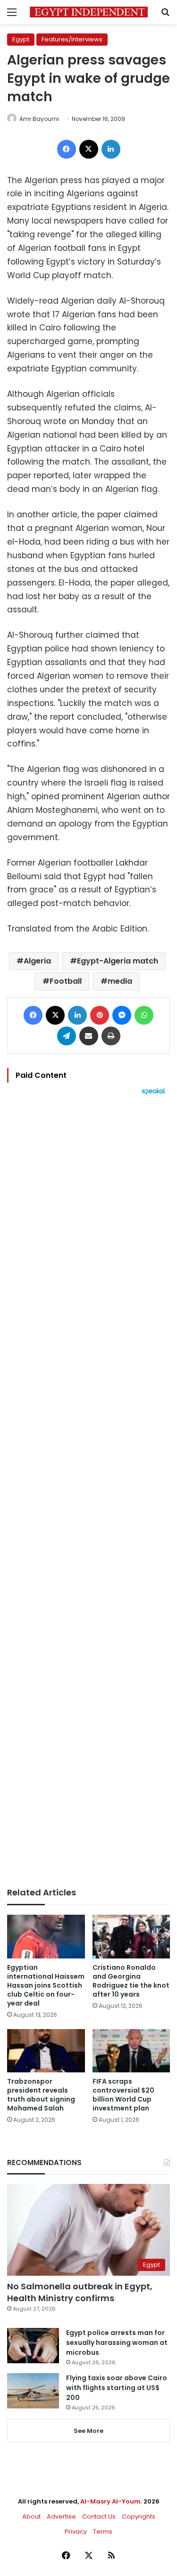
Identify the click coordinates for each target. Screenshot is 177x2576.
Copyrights (139, 2516)
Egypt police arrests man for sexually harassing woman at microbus (117, 2343)
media (120, 981)
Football (66, 981)
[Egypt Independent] (89, 12)
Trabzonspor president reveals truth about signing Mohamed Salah (41, 2095)
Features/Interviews (72, 39)
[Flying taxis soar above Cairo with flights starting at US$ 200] (33, 2391)
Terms (103, 2532)
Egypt (21, 39)
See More (88, 2431)
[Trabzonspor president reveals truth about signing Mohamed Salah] (46, 2051)
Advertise (61, 2516)
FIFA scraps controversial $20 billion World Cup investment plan (123, 2095)
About (31, 2516)
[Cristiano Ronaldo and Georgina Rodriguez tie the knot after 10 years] (131, 1937)
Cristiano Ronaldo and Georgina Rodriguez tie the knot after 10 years (131, 1981)
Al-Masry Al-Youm (110, 2501)
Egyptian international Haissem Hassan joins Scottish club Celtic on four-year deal (46, 1985)
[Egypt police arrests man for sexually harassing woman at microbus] (33, 2346)
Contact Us (99, 2516)
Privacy (76, 2532)
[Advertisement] (88, 1491)
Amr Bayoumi (39, 119)
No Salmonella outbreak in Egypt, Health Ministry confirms (80, 2292)
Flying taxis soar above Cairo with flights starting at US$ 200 (117, 2388)
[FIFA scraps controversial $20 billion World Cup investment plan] (131, 2051)
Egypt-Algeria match (118, 961)
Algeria (37, 961)
